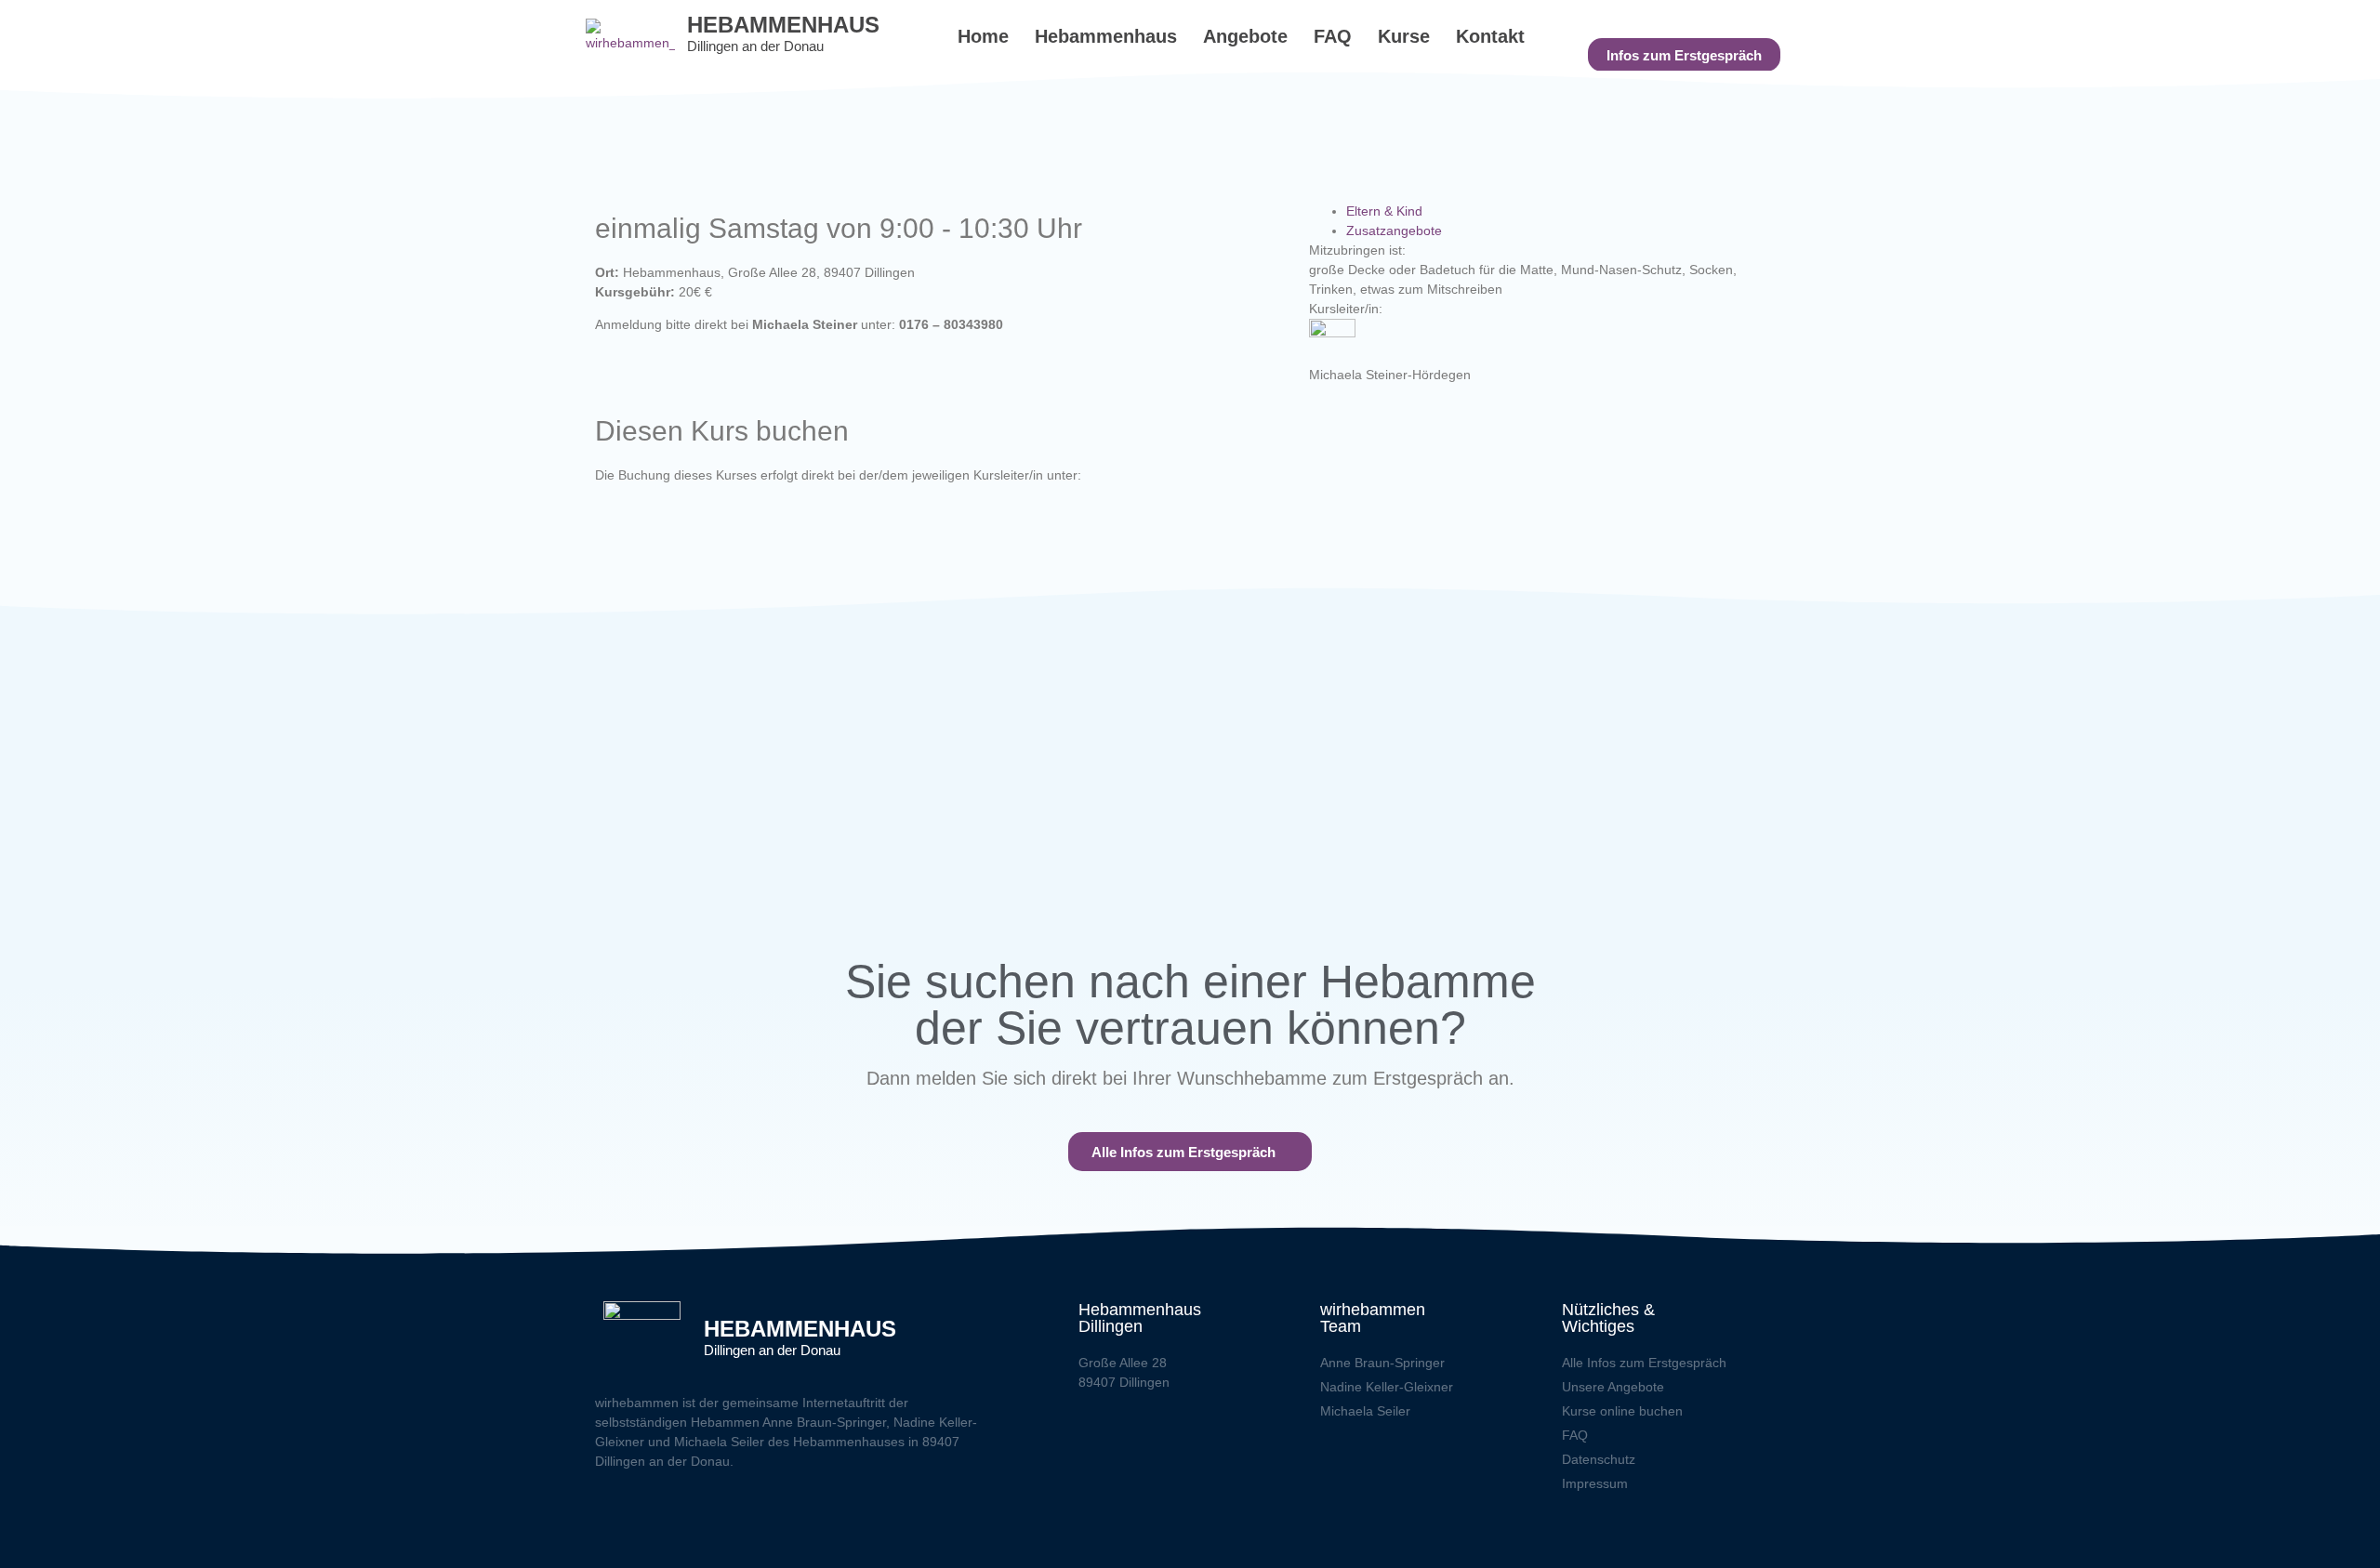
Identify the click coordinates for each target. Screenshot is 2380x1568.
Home (983, 36)
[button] (1684, 55)
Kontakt (1490, 36)
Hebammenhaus (1106, 36)
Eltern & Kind (1384, 211)
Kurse (1404, 36)
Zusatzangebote (1394, 231)
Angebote (1245, 36)
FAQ (1333, 36)
